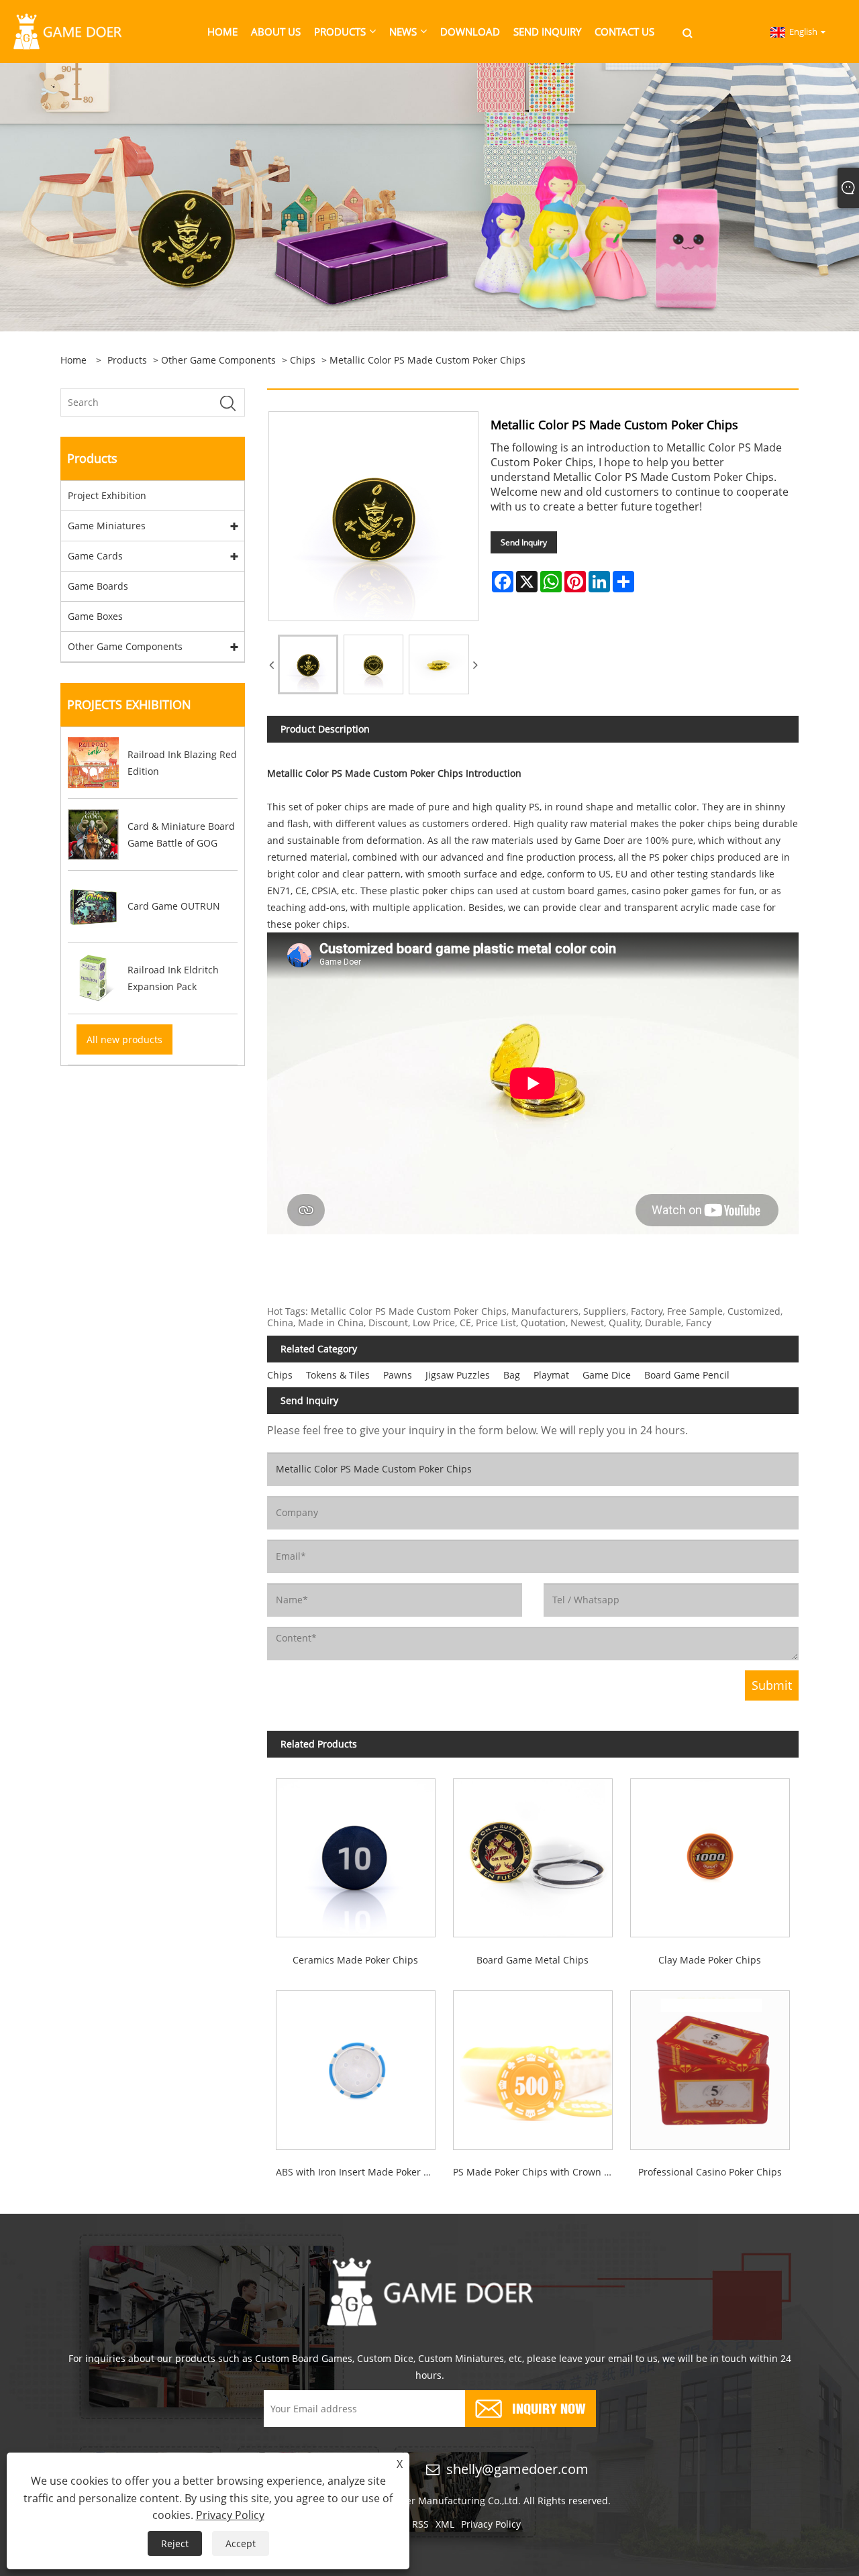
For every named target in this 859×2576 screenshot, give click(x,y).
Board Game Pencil (687, 1375)
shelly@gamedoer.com (517, 2469)
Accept (241, 2543)
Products (127, 360)
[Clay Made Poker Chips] (710, 1854)
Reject (175, 2543)
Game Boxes (95, 616)
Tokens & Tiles (338, 1375)
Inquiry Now (549, 2407)
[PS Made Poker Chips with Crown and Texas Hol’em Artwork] (533, 2066)
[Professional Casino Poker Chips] (710, 2066)
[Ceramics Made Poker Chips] (356, 1854)
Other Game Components (218, 360)
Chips (303, 360)
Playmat (551, 1375)
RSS (420, 2524)
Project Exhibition (107, 495)
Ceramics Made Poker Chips (355, 1960)
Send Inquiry (524, 542)
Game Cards (95, 556)
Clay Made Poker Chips (710, 1960)
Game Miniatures (107, 526)
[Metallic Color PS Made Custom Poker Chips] (308, 665)
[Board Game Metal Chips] (533, 1854)
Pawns (398, 1375)
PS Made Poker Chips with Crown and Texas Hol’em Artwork (537, 2172)
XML (445, 2524)
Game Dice (607, 1375)
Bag (512, 1375)
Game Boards (98, 586)
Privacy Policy (491, 2524)
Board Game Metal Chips (533, 1960)
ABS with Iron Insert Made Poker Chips (360, 2172)
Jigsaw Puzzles (458, 1375)
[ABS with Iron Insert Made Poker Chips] (356, 2066)
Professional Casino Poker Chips (710, 2172)
